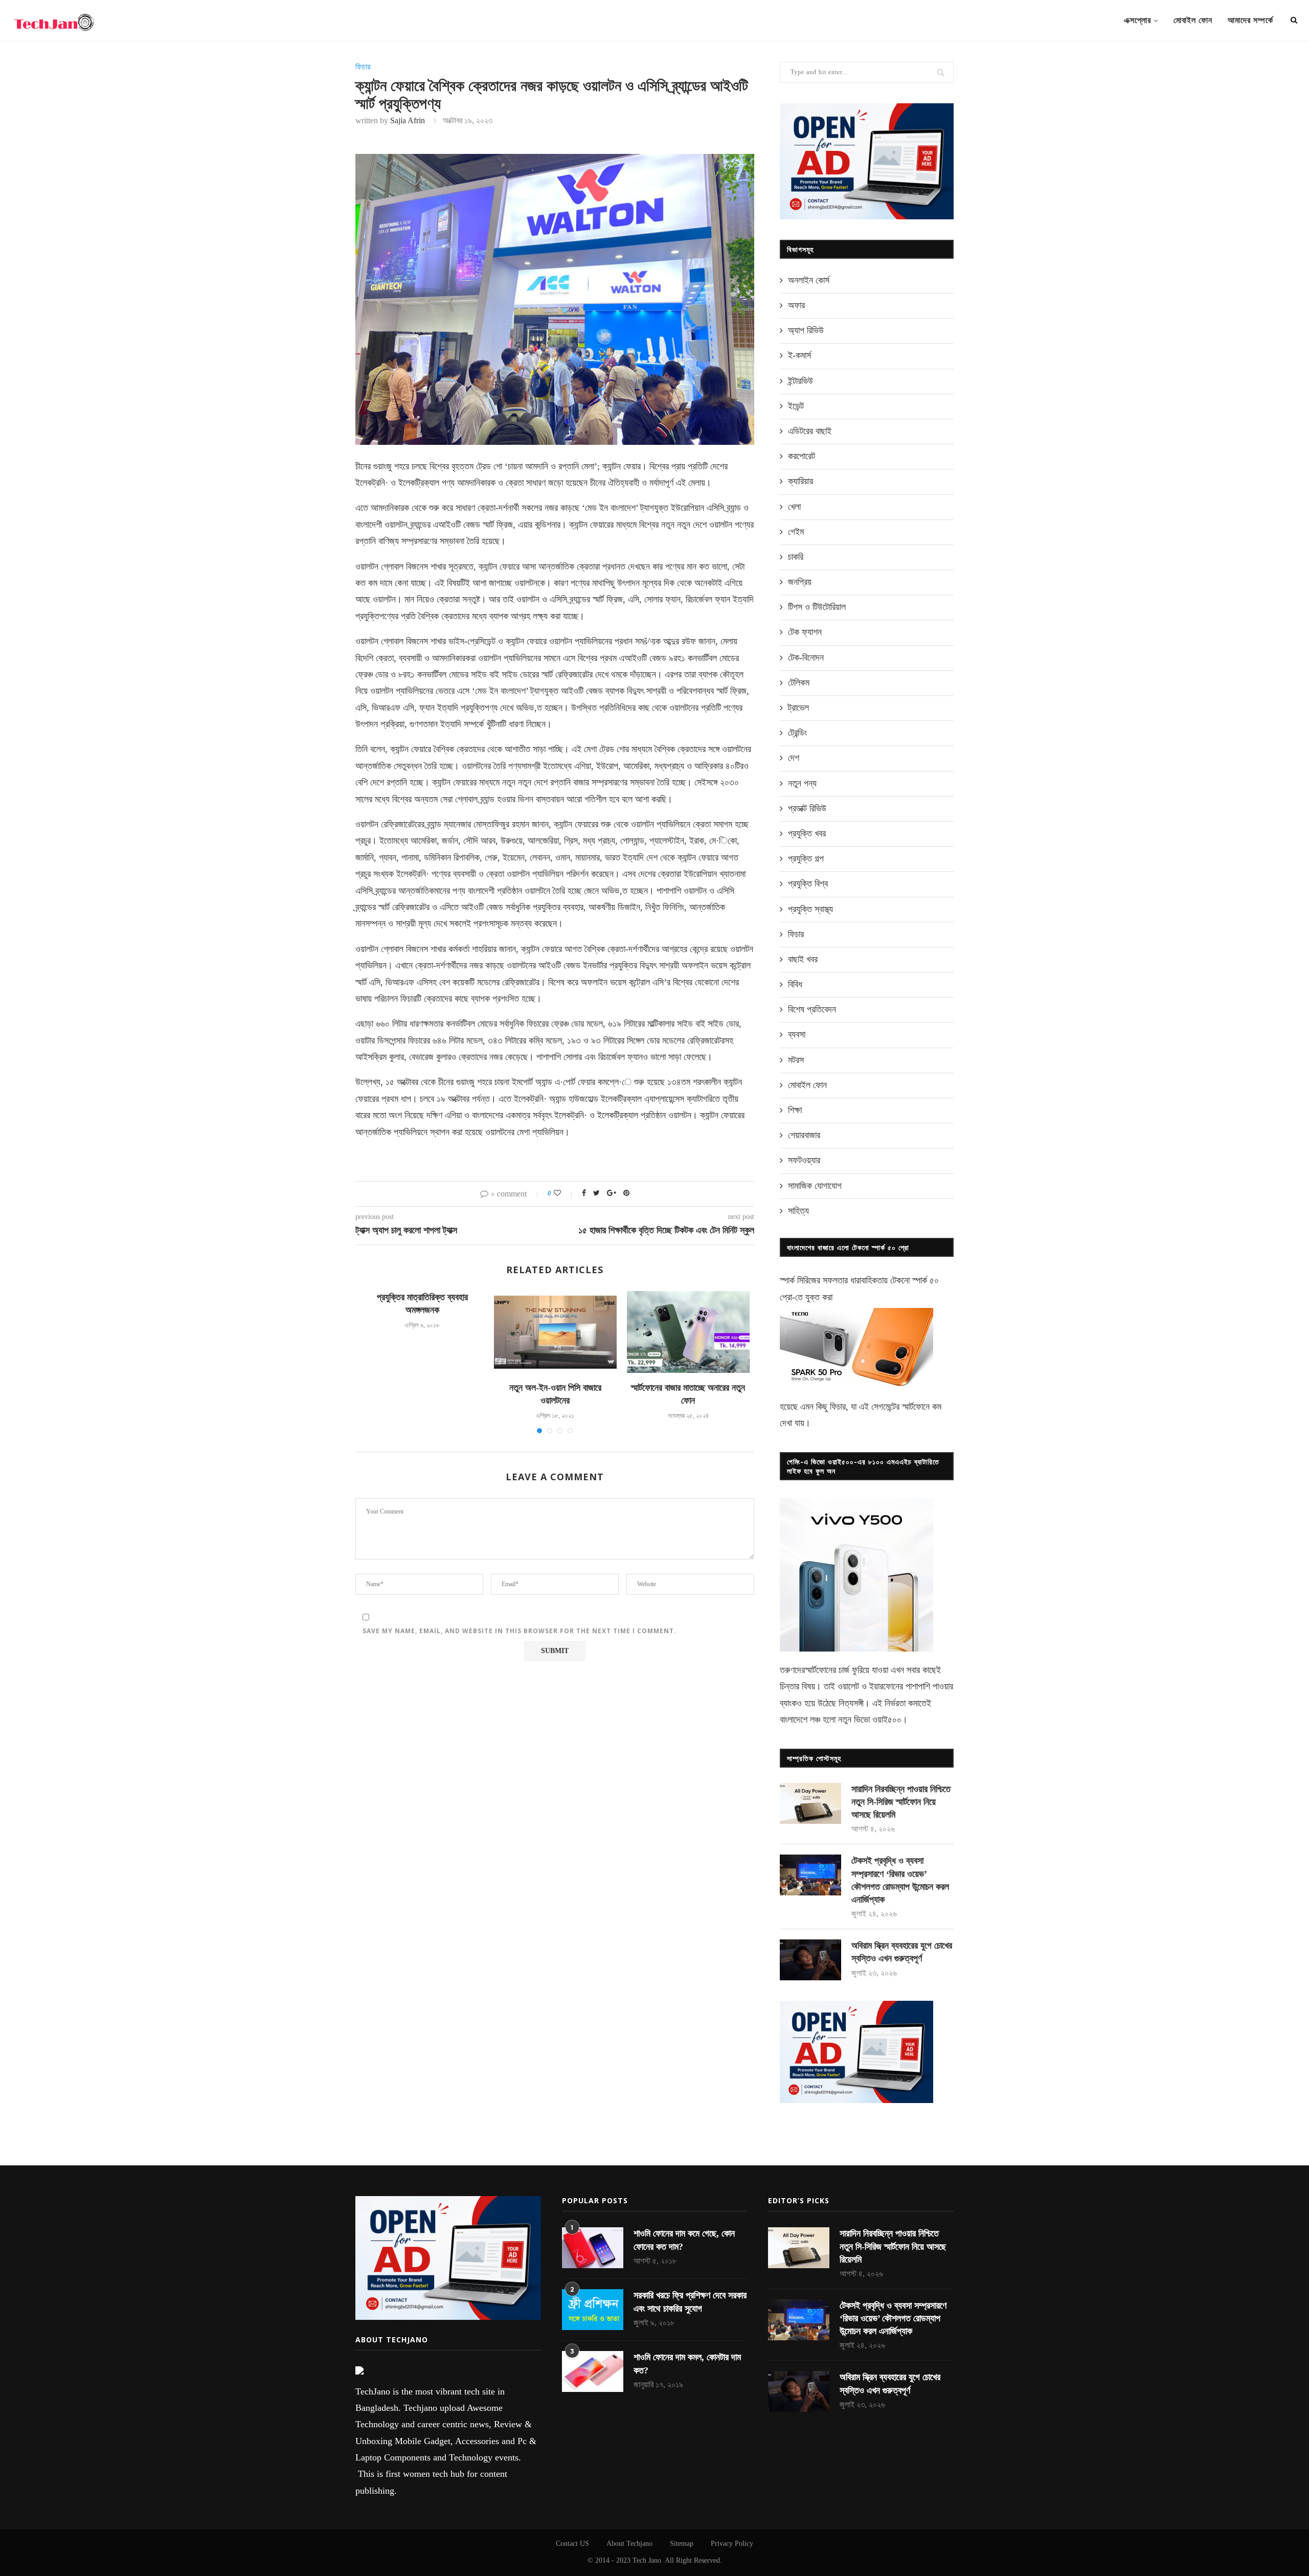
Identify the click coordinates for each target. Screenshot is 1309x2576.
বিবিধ (795, 984)
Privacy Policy (732, 2544)
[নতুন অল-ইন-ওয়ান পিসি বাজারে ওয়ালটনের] (555, 1332)
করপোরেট (802, 456)
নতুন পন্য (802, 783)
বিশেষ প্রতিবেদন (812, 1009)
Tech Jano (647, 2560)
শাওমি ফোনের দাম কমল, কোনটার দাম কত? (687, 2364)
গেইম (796, 532)
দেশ (794, 758)
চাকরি (796, 557)
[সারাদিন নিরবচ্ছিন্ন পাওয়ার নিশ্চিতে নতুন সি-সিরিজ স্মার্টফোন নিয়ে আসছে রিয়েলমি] (810, 1803)
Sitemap (682, 2544)
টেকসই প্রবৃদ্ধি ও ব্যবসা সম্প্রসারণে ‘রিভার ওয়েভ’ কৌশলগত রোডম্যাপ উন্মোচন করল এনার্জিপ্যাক (900, 1880)
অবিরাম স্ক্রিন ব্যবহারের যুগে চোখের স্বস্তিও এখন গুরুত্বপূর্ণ (902, 1952)
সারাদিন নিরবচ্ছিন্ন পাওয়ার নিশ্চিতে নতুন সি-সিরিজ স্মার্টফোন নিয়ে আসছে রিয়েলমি (901, 1802)
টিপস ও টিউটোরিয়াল (817, 607)
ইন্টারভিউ (800, 381)
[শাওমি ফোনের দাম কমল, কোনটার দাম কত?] (593, 2371)
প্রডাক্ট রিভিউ (807, 808)
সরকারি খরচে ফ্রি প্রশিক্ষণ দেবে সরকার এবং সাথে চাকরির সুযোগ (690, 2302)
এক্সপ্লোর (1137, 20)
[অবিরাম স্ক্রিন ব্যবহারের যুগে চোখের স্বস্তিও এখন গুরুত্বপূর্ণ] (810, 1960)
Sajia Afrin (408, 120)
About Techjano (629, 2544)
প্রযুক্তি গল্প (806, 858)
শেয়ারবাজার (804, 1135)
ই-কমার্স (799, 355)
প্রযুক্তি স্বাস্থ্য (810, 909)
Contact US (572, 2544)
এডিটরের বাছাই (810, 431)
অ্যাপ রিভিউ (806, 330)
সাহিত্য (798, 1211)
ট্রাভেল (798, 708)
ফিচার (363, 67)
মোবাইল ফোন (1193, 20)
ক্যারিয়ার (800, 481)
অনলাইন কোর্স (809, 280)
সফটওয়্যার (804, 1160)
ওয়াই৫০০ (887, 1720)
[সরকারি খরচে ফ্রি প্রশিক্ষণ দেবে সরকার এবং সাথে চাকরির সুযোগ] (593, 2310)
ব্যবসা (797, 1034)
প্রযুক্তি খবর (807, 833)
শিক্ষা (795, 1110)
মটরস (796, 1060)
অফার (796, 305)
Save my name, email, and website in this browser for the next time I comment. (520, 1631)
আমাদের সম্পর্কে (1250, 20)
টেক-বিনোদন (806, 658)
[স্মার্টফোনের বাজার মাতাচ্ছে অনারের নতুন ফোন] (688, 1332)
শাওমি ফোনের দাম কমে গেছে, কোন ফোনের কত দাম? (684, 2240)
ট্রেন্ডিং (797, 733)
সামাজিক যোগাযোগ (815, 1186)
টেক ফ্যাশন (805, 632)
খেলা (794, 507)
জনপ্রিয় (800, 582)
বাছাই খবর (803, 959)
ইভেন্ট (796, 406)
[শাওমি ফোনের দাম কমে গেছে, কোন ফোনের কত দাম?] (593, 2248)
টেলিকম (799, 683)
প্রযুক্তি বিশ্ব (808, 884)
